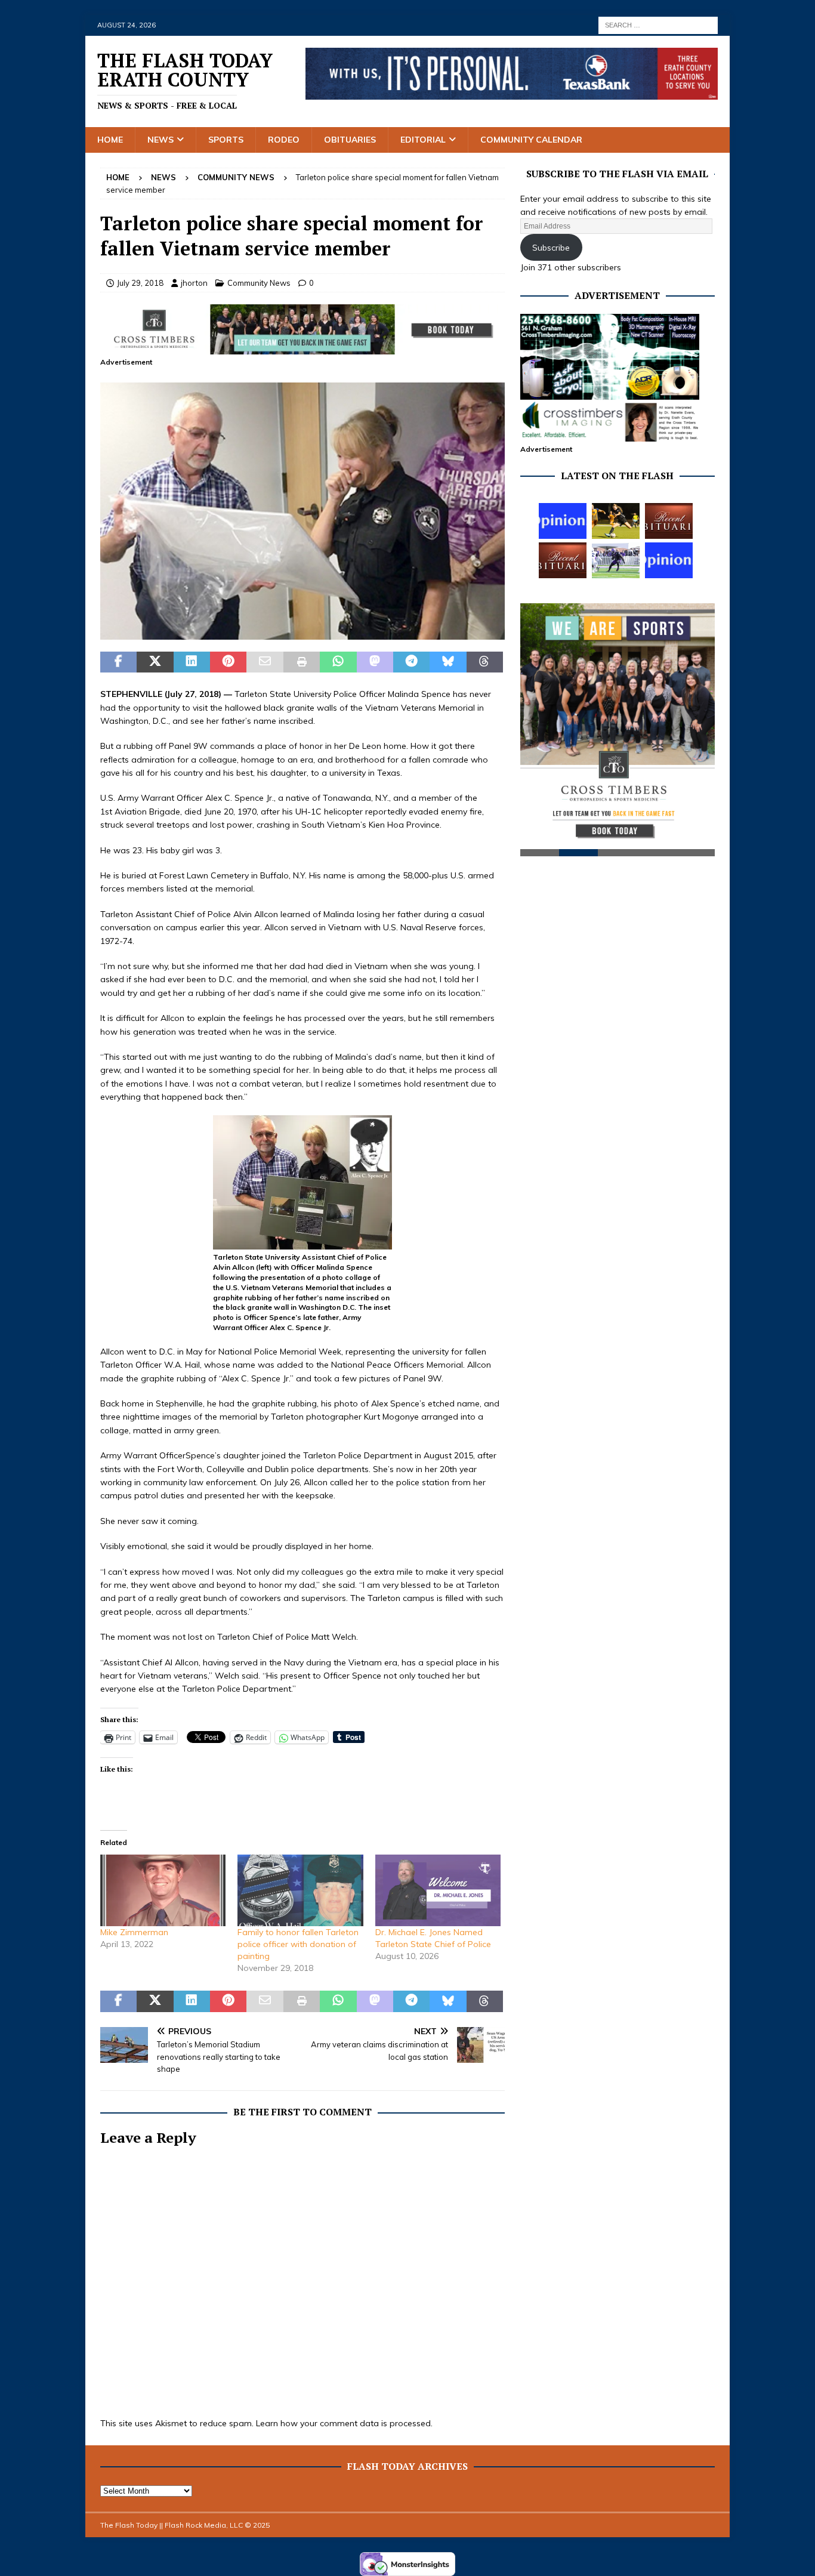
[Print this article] (302, 662)
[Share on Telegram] (411, 662)
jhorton (194, 283)
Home (110, 140)
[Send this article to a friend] (265, 662)
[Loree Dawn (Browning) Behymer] (669, 521)
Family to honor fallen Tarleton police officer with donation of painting (298, 1944)
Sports (226, 140)
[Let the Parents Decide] (563, 521)
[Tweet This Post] (155, 662)
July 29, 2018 (140, 283)
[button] (302, 511)
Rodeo (284, 140)
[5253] (302, 633)
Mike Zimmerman (134, 1932)
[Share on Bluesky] (448, 662)
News (160, 140)
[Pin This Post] (228, 662)
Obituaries (350, 140)
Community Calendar (531, 140)
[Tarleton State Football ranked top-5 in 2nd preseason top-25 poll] (616, 560)
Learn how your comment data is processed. (344, 2423)
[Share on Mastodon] (375, 662)
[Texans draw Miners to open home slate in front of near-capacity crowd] (616, 521)
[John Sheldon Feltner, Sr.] (563, 560)
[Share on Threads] (485, 662)
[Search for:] (658, 24)
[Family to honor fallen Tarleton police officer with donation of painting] (300, 1890)
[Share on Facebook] (118, 662)
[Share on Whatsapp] (338, 662)
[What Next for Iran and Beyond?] (669, 560)
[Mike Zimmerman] (163, 1890)
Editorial (423, 140)
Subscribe (551, 248)
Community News (259, 283)
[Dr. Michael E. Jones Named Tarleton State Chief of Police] (438, 1890)
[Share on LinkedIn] (192, 662)
